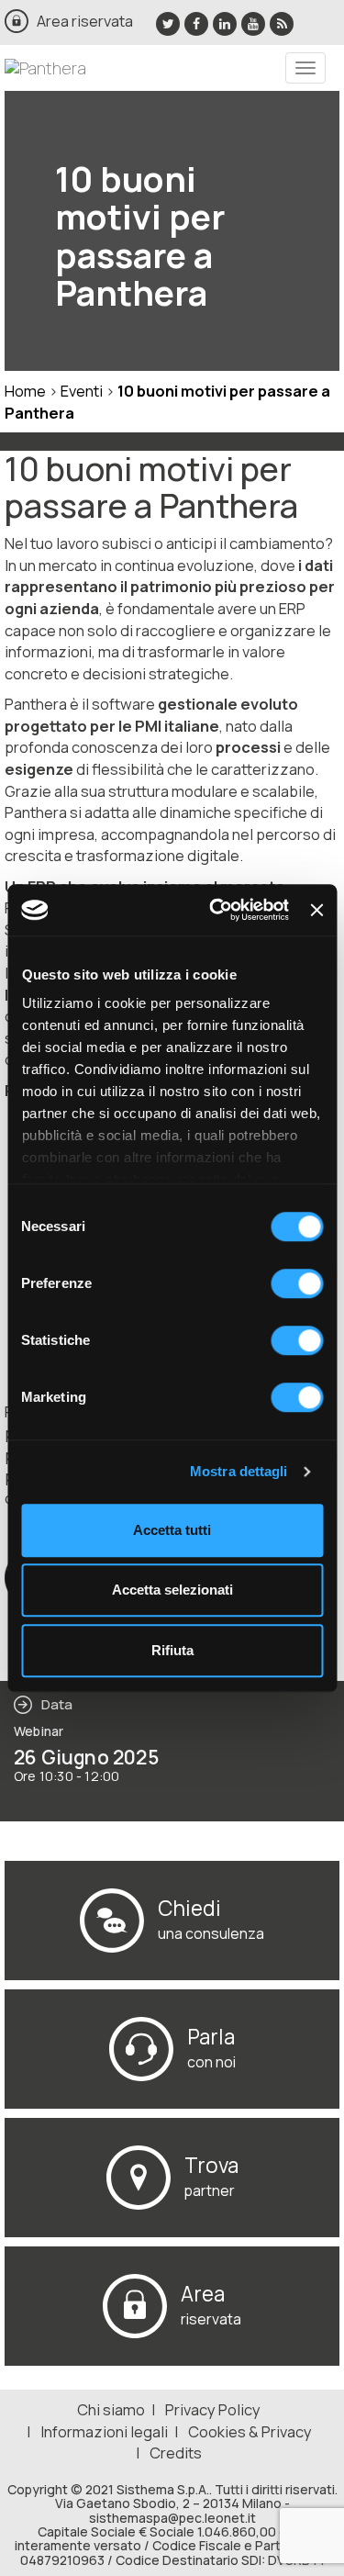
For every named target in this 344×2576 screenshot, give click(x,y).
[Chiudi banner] (316, 910)
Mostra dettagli (239, 1471)
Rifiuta (172, 1650)
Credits (176, 2453)
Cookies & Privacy (250, 2431)
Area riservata (85, 21)
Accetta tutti (172, 1530)
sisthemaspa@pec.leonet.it (172, 2518)
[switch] (297, 1283)
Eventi (83, 391)
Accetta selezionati (172, 1590)
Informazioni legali (104, 2431)
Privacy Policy (213, 2409)
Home (25, 391)
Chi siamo (111, 2409)
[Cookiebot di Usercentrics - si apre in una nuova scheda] (216, 910)
